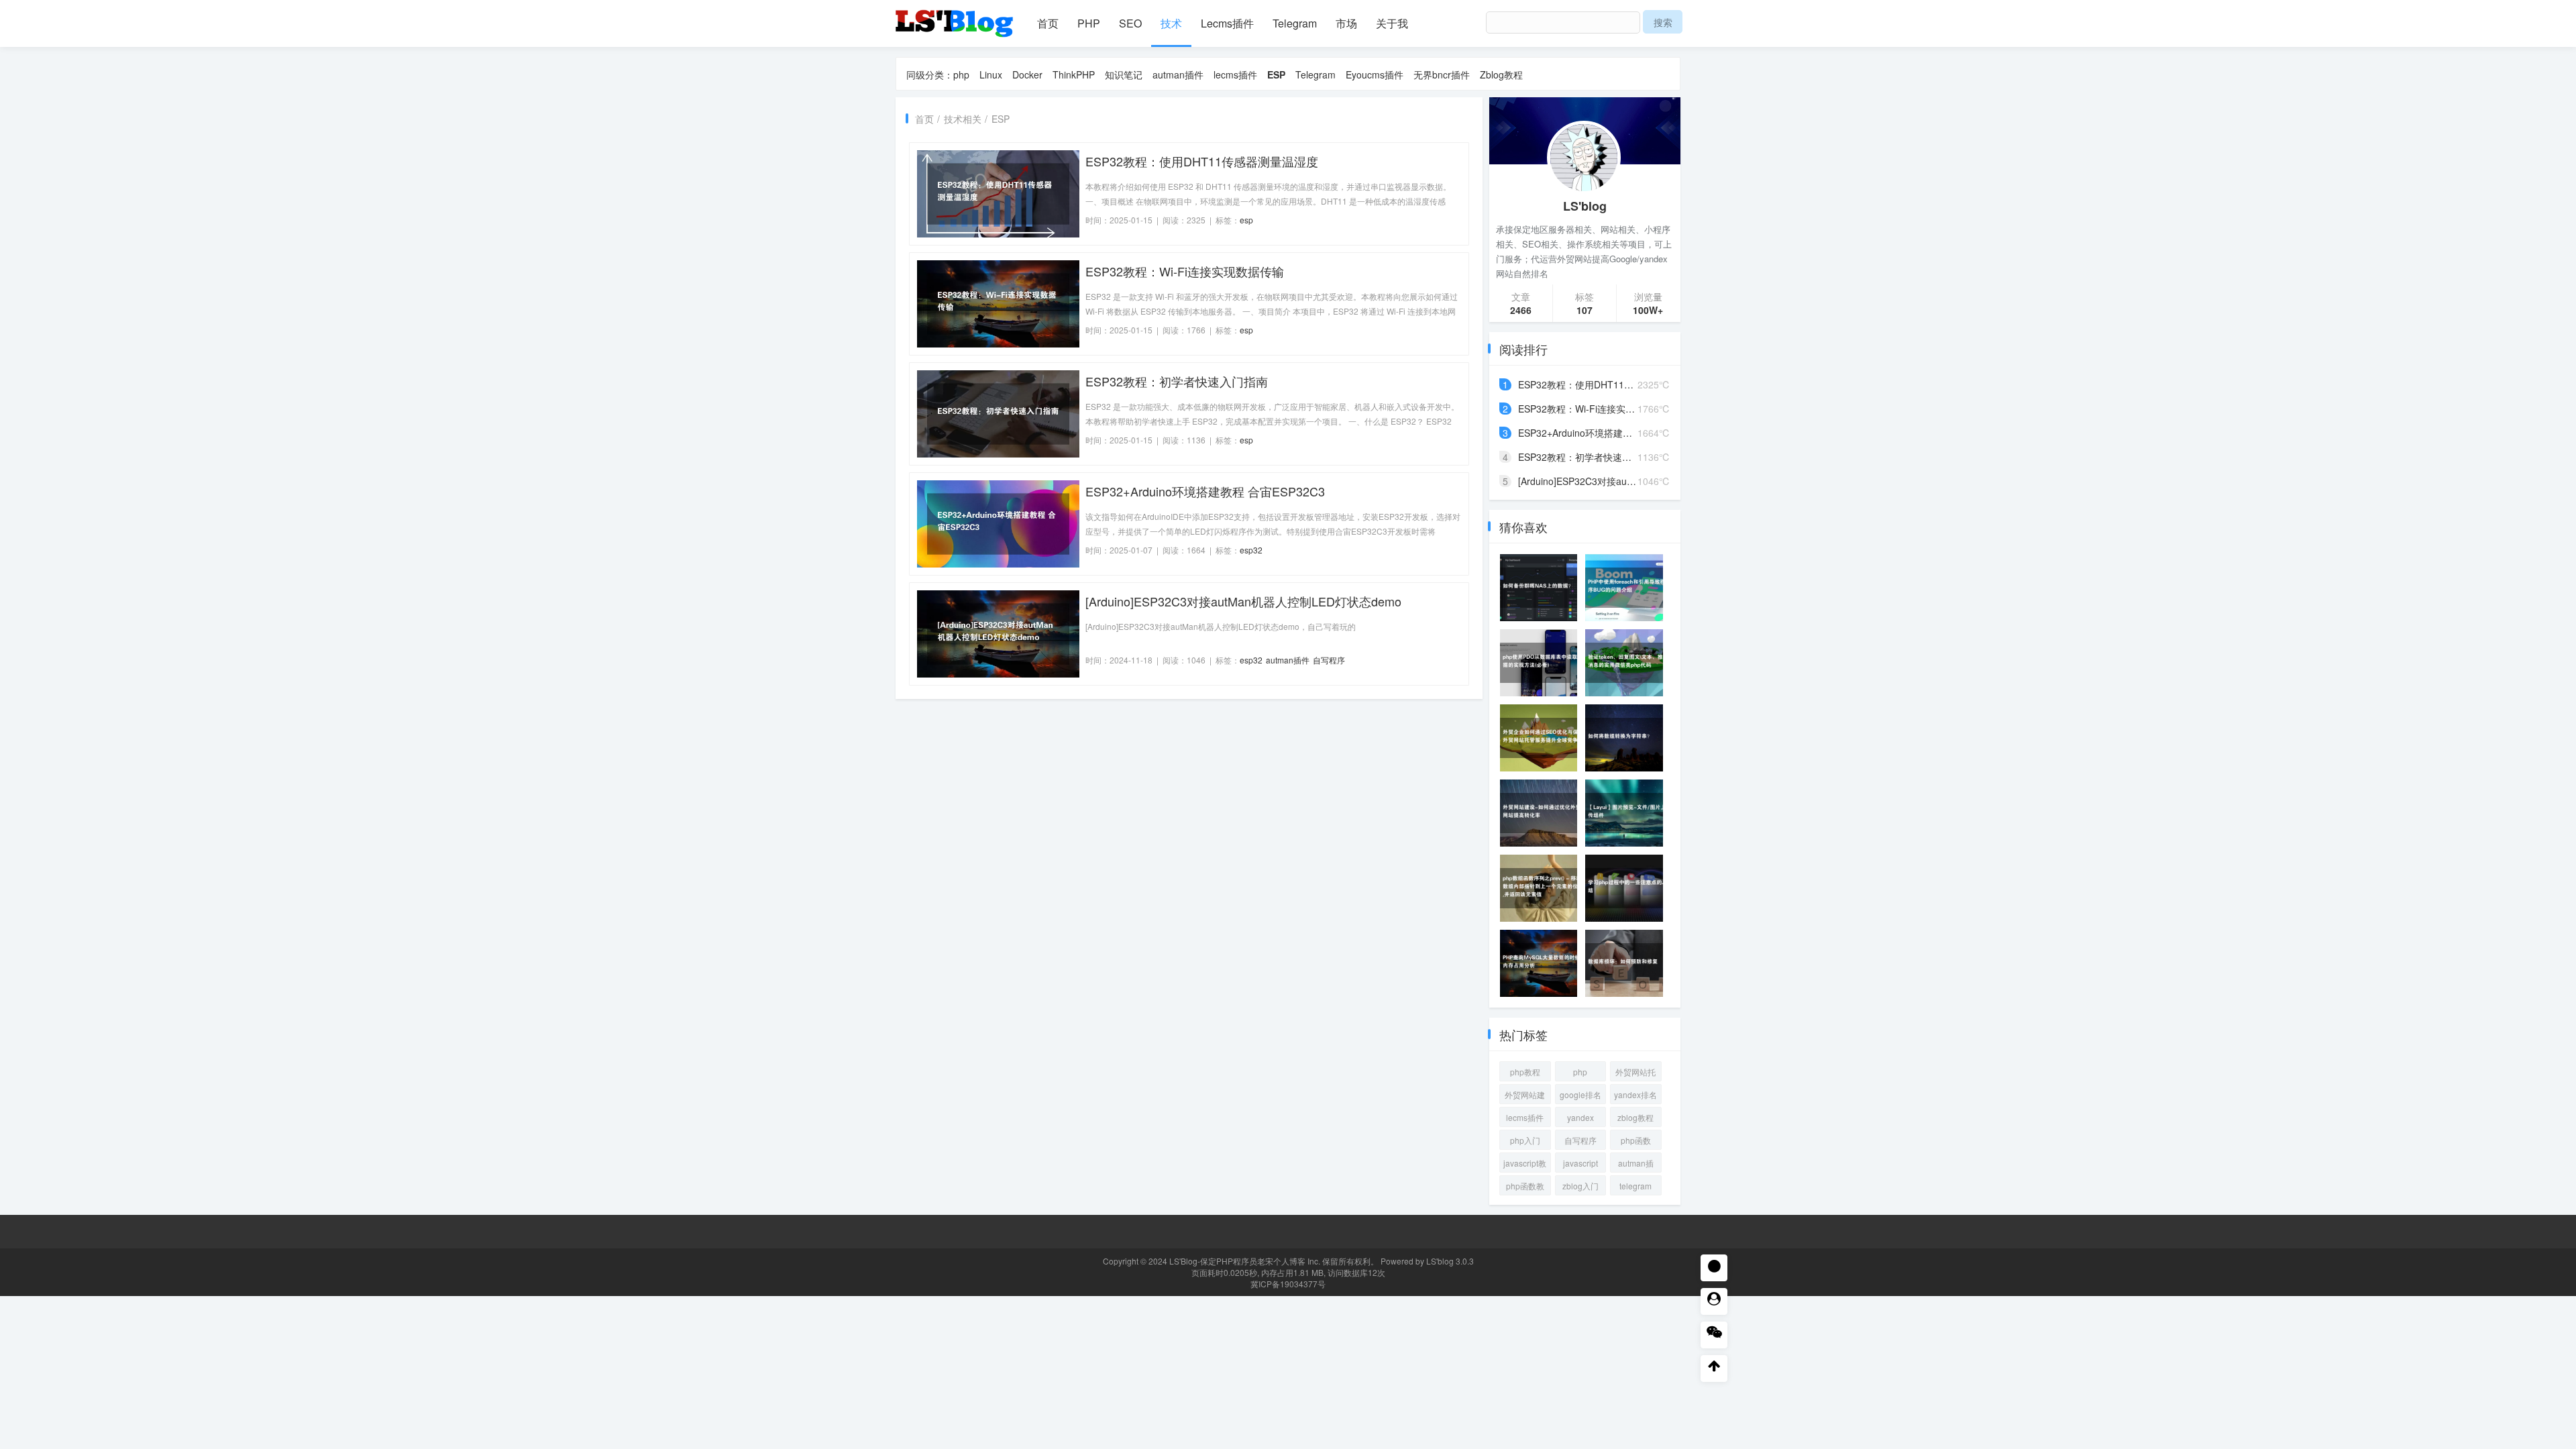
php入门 (1525, 1140)
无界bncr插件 (1442, 74)
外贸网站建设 (1525, 1096)
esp (1246, 220)
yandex (1580, 1117)
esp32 (1251, 550)
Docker (1027, 74)
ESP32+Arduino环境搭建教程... (1584, 433)
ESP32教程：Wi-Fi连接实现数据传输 (1185, 271)
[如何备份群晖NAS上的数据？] (1543, 588)
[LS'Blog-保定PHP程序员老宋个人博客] (956, 17)
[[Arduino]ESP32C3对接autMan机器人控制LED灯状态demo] (998, 633)
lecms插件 (1235, 74)
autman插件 (1178, 74)
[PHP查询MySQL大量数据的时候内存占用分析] (1543, 963)
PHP (1089, 23)
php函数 (1636, 1140)
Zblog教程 (1501, 74)
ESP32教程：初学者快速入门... (1584, 457)
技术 (1171, 23)
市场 (1346, 23)
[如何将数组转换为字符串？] (1628, 738)
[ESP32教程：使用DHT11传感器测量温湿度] (998, 193)
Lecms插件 (1227, 23)
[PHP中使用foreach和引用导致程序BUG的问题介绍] (1628, 588)
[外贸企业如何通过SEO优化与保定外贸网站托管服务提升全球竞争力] (1543, 738)
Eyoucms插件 (1375, 74)
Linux (991, 74)
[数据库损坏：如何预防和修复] (1628, 963)
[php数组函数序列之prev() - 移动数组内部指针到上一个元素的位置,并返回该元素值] (1543, 888)
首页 (1048, 23)
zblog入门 (1580, 1186)
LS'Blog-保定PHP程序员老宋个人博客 (1237, 1261)
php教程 (1525, 1072)
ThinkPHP (1074, 74)
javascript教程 (1525, 1165)
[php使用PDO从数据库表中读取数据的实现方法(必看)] (1543, 663)
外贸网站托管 (1635, 1074)
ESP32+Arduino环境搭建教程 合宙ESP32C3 (1205, 491)
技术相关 (963, 119)
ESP (1276, 74)
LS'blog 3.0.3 (1450, 1261)
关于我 (1392, 23)
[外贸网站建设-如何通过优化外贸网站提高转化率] (1543, 813)
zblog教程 (1635, 1117)
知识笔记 (1124, 74)
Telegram (1295, 23)
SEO (1130, 23)
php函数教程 (1525, 1188)
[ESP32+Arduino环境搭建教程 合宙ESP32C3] (998, 523)
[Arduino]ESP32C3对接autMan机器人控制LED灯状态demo (1243, 601)
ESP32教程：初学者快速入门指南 (1177, 381)
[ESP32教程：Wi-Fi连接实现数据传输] (998, 303)
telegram (1635, 1186)
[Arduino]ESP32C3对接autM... (1582, 481)
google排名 (1580, 1094)
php (961, 74)
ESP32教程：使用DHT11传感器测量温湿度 (1202, 161)
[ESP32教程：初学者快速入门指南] (998, 413)
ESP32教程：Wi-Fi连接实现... (1580, 409)
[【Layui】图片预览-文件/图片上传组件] (1628, 813)
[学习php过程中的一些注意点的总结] (1628, 888)
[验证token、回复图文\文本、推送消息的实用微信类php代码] (1628, 663)
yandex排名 (1635, 1094)
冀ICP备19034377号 (1288, 1284)
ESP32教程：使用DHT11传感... (1585, 384)
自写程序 (1329, 660)
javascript (1580, 1163)
